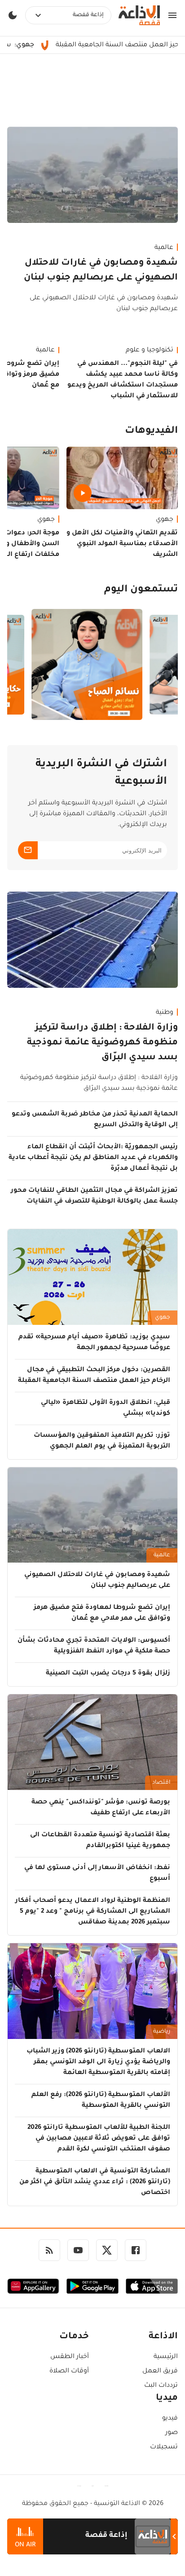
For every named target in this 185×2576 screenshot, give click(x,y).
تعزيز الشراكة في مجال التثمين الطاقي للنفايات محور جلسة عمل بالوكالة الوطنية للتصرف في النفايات (94, 1196)
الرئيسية (166, 2357)
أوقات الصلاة (69, 2372)
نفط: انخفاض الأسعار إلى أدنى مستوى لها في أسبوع (97, 1874)
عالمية (164, 248)
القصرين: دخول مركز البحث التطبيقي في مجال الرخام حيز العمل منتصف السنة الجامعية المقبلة (94, 1376)
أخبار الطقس (70, 2357)
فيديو (170, 2419)
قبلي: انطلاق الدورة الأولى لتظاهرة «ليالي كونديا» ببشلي (106, 1408)
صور (172, 2433)
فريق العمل (160, 2372)
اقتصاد (161, 1783)
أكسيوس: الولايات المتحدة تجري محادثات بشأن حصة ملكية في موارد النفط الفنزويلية (94, 1646)
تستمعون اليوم (141, 590)
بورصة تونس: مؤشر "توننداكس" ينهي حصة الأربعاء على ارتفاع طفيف (101, 1808)
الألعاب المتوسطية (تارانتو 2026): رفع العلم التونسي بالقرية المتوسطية (101, 2101)
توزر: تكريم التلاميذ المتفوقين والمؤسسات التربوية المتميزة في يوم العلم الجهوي (102, 1441)
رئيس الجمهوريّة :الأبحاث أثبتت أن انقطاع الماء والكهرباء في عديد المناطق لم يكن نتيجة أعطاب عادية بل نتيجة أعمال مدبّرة (93, 1158)
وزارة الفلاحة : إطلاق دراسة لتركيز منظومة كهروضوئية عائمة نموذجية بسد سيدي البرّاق (102, 1043)
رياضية (162, 2032)
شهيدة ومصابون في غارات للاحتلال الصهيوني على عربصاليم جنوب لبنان (101, 271)
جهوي (165, 520)
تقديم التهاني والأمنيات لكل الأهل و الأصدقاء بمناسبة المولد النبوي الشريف (122, 544)
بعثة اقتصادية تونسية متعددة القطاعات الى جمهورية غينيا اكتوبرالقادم (100, 1841)
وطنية (165, 1013)
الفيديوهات (151, 431)
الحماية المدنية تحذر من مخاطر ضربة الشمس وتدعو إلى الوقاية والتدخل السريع (95, 1120)
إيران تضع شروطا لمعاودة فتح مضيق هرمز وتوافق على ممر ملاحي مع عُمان (102, 1613)
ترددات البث (161, 2386)
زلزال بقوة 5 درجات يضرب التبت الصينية (108, 1674)
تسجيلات (164, 2447)
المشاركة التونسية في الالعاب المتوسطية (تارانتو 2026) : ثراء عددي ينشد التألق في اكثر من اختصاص (95, 2182)
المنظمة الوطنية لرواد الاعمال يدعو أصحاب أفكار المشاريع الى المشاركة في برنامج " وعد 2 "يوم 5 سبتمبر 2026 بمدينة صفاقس (93, 1912)
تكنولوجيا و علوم (150, 351)
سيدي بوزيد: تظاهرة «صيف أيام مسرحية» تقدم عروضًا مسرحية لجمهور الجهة (94, 1343)
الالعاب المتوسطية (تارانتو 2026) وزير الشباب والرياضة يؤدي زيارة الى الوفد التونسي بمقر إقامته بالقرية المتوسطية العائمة (98, 2062)
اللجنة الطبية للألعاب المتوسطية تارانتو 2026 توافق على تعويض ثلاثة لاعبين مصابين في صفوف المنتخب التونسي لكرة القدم (99, 2139)
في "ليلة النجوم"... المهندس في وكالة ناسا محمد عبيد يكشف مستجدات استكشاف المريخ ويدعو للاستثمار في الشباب (123, 380)
